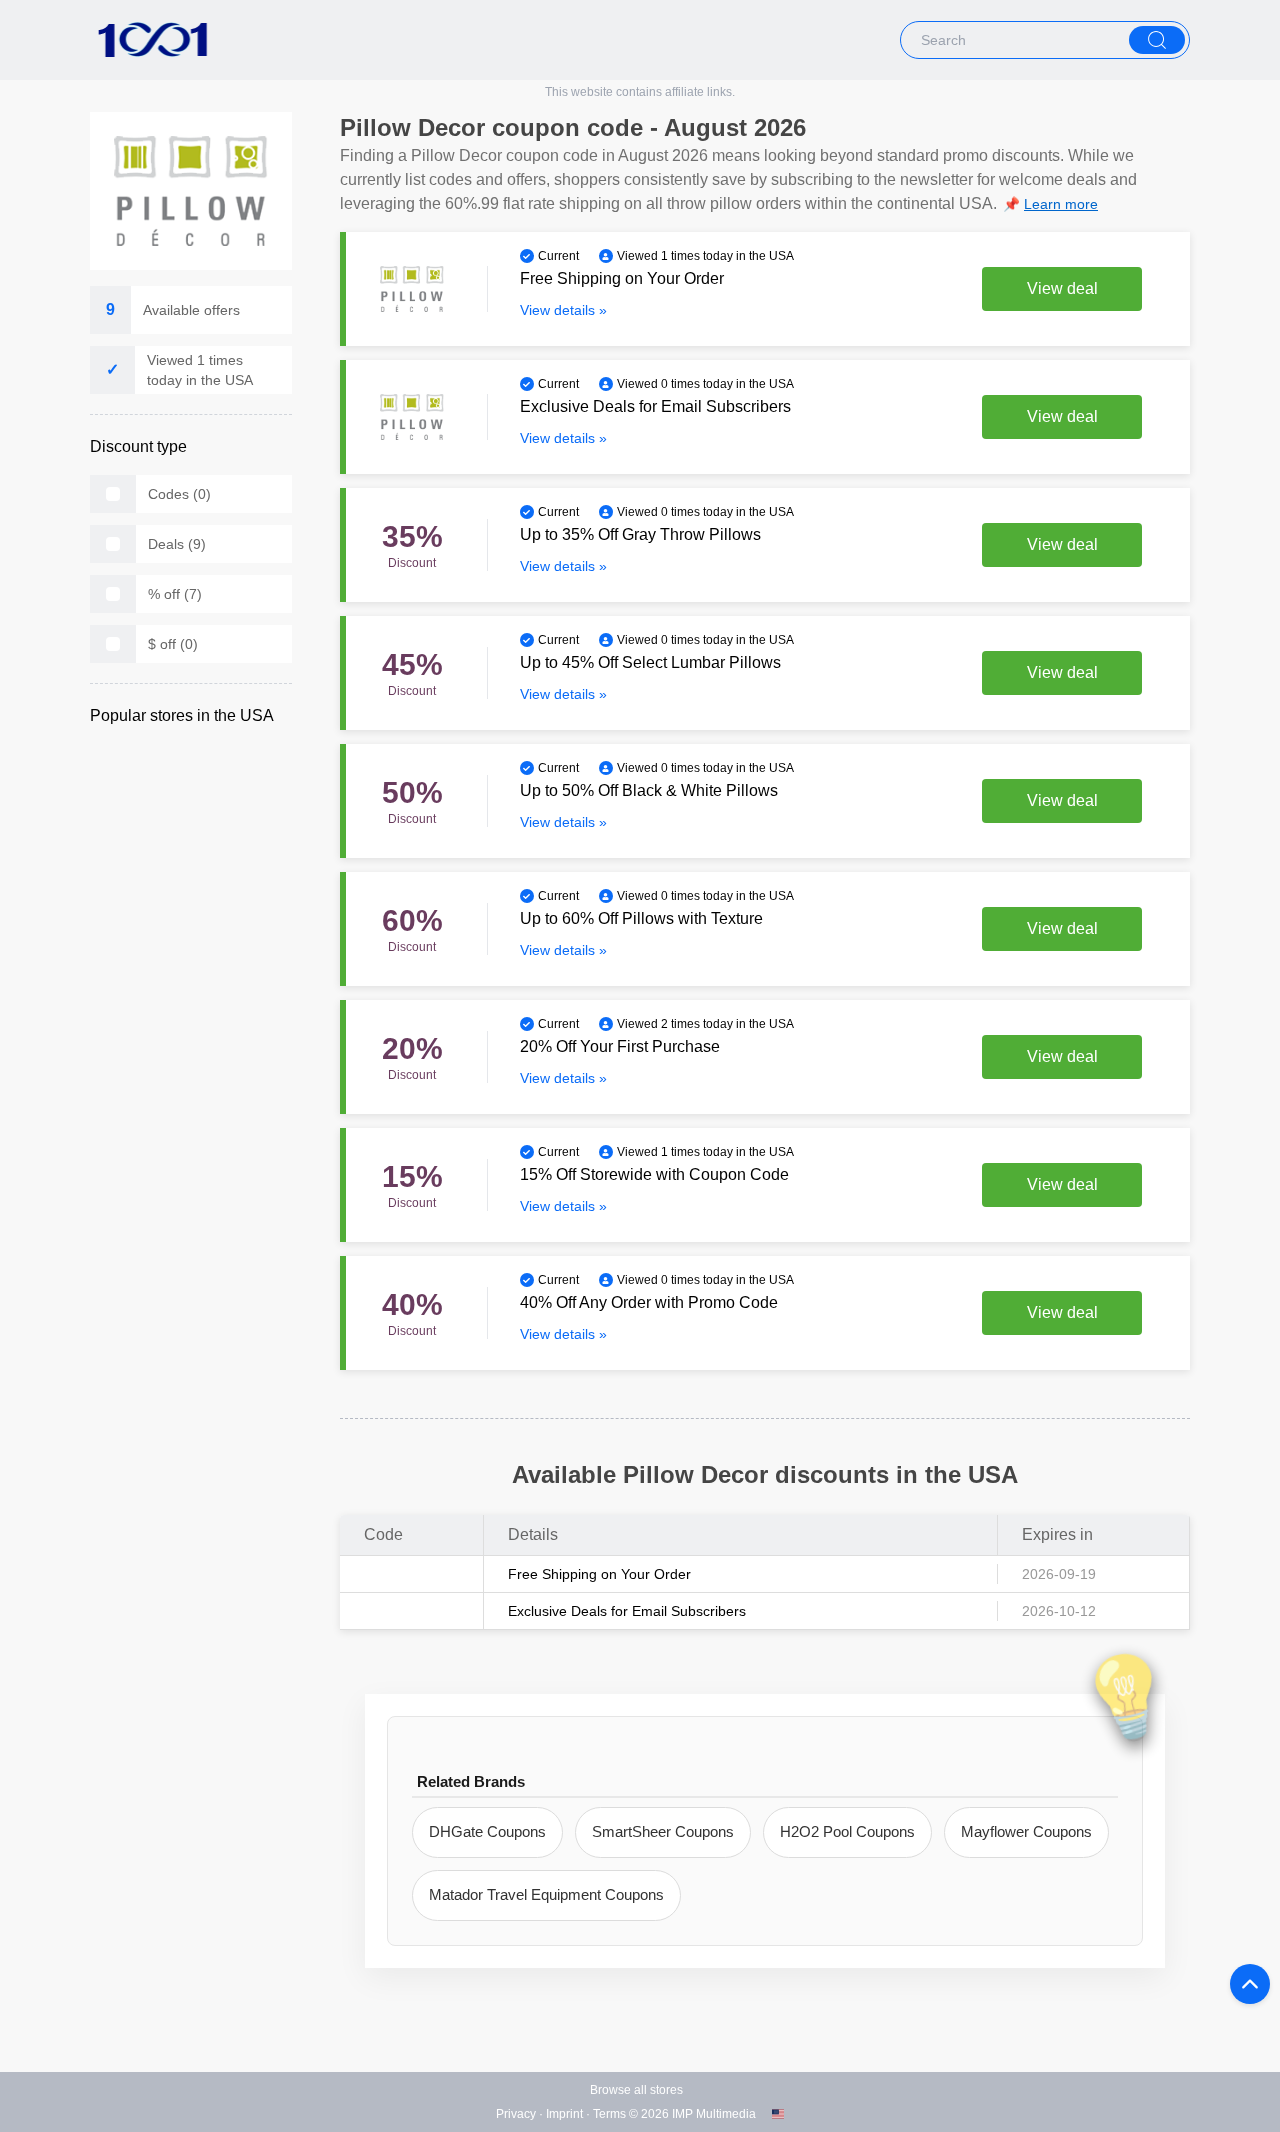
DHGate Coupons (487, 1831)
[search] (1157, 40)
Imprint (564, 2114)
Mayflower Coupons (1026, 1831)
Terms (609, 2114)
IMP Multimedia (714, 2114)
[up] (1250, 1984)
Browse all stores (636, 2090)
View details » (563, 310)
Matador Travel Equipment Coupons (546, 1894)
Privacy (516, 2114)
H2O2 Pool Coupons (847, 1831)
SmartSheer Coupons (663, 1831)
